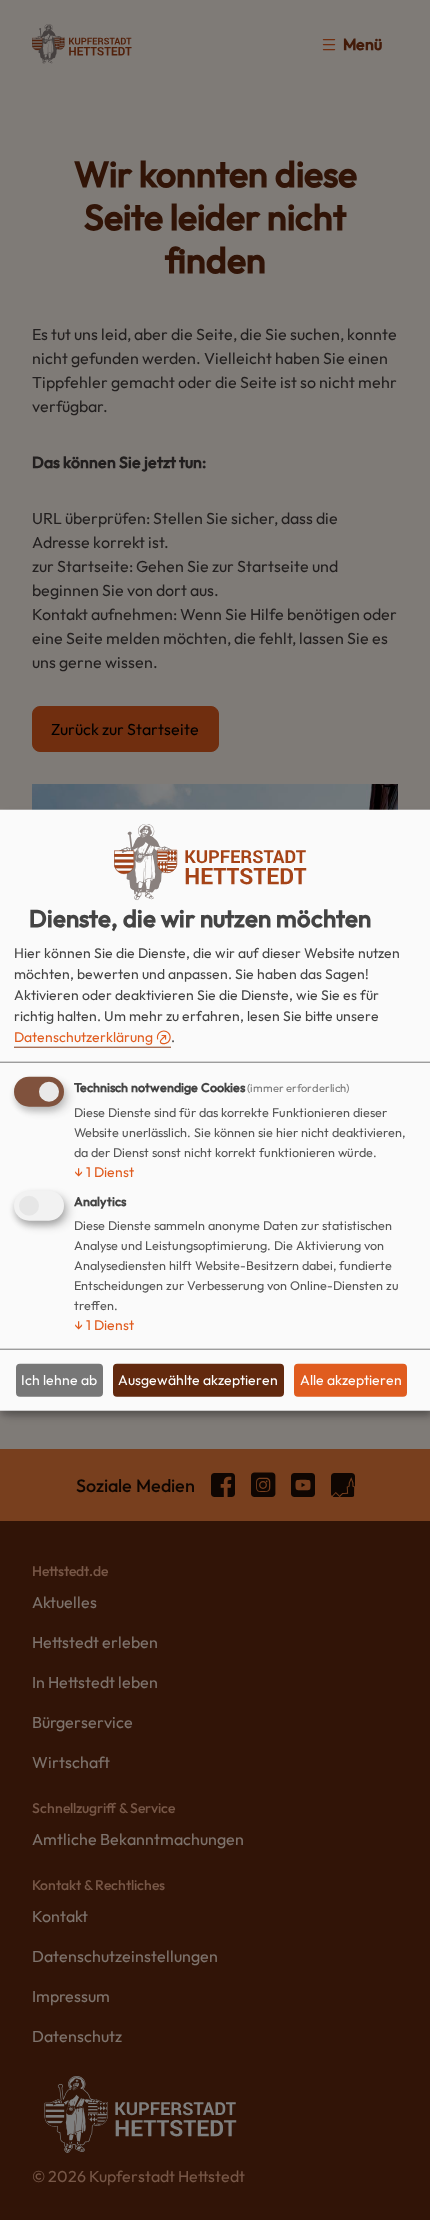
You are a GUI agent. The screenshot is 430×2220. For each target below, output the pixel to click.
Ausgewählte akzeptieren (198, 1380)
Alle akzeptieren (351, 1380)
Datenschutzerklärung (83, 1036)
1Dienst (104, 1171)
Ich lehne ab (59, 1380)
